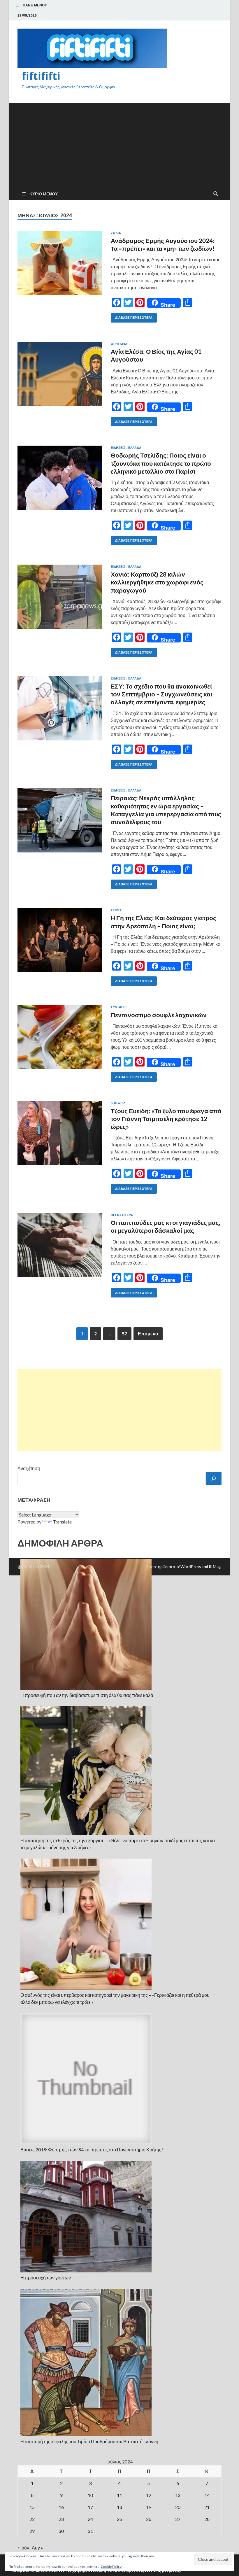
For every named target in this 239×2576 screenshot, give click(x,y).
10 (90, 2495)
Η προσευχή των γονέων (46, 2278)
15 (32, 2507)
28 (207, 2519)
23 (61, 2519)
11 (119, 2495)
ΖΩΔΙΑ (116, 233)
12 (149, 2495)
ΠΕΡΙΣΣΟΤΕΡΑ (122, 1215)
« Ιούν (23, 2548)
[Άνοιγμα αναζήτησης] (216, 194)
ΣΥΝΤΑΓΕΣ (119, 1007)
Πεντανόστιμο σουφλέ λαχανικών (159, 1015)
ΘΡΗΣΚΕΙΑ (119, 344)
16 (61, 2507)
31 (90, 2531)
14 (207, 2495)
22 (32, 2519)
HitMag (214, 1567)
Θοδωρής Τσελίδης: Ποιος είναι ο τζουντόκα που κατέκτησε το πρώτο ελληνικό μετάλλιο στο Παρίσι (161, 463)
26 (149, 2519)
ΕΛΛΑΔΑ (135, 448)
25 (119, 2519)
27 (178, 2519)
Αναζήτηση (29, 1468)
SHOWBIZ (118, 1103)
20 (178, 2507)
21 (207, 2507)
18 (119, 2507)
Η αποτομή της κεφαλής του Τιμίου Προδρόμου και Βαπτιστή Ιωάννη (89, 2441)
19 (149, 2507)
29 (32, 2531)
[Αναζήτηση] (214, 1478)
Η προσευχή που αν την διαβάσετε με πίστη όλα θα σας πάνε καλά (87, 1695)
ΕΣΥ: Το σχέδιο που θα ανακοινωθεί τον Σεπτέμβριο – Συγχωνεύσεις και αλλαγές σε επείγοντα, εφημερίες (161, 694)
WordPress (191, 1567)
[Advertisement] (119, 143)
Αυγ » (37, 2548)
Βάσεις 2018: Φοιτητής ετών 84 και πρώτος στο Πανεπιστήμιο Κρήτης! (92, 2149)
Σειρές (116, 910)
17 (90, 2507)
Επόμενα (148, 1333)
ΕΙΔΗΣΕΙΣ (118, 448)
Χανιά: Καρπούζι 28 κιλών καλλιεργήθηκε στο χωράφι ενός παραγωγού (157, 582)
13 (178, 2495)
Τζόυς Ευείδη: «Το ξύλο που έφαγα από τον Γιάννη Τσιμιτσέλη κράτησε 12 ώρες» (166, 1119)
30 (61, 2531)
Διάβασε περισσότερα (132, 316)
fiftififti (41, 76)
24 (90, 2519)
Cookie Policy (111, 2567)
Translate (62, 1522)
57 (124, 1333)
